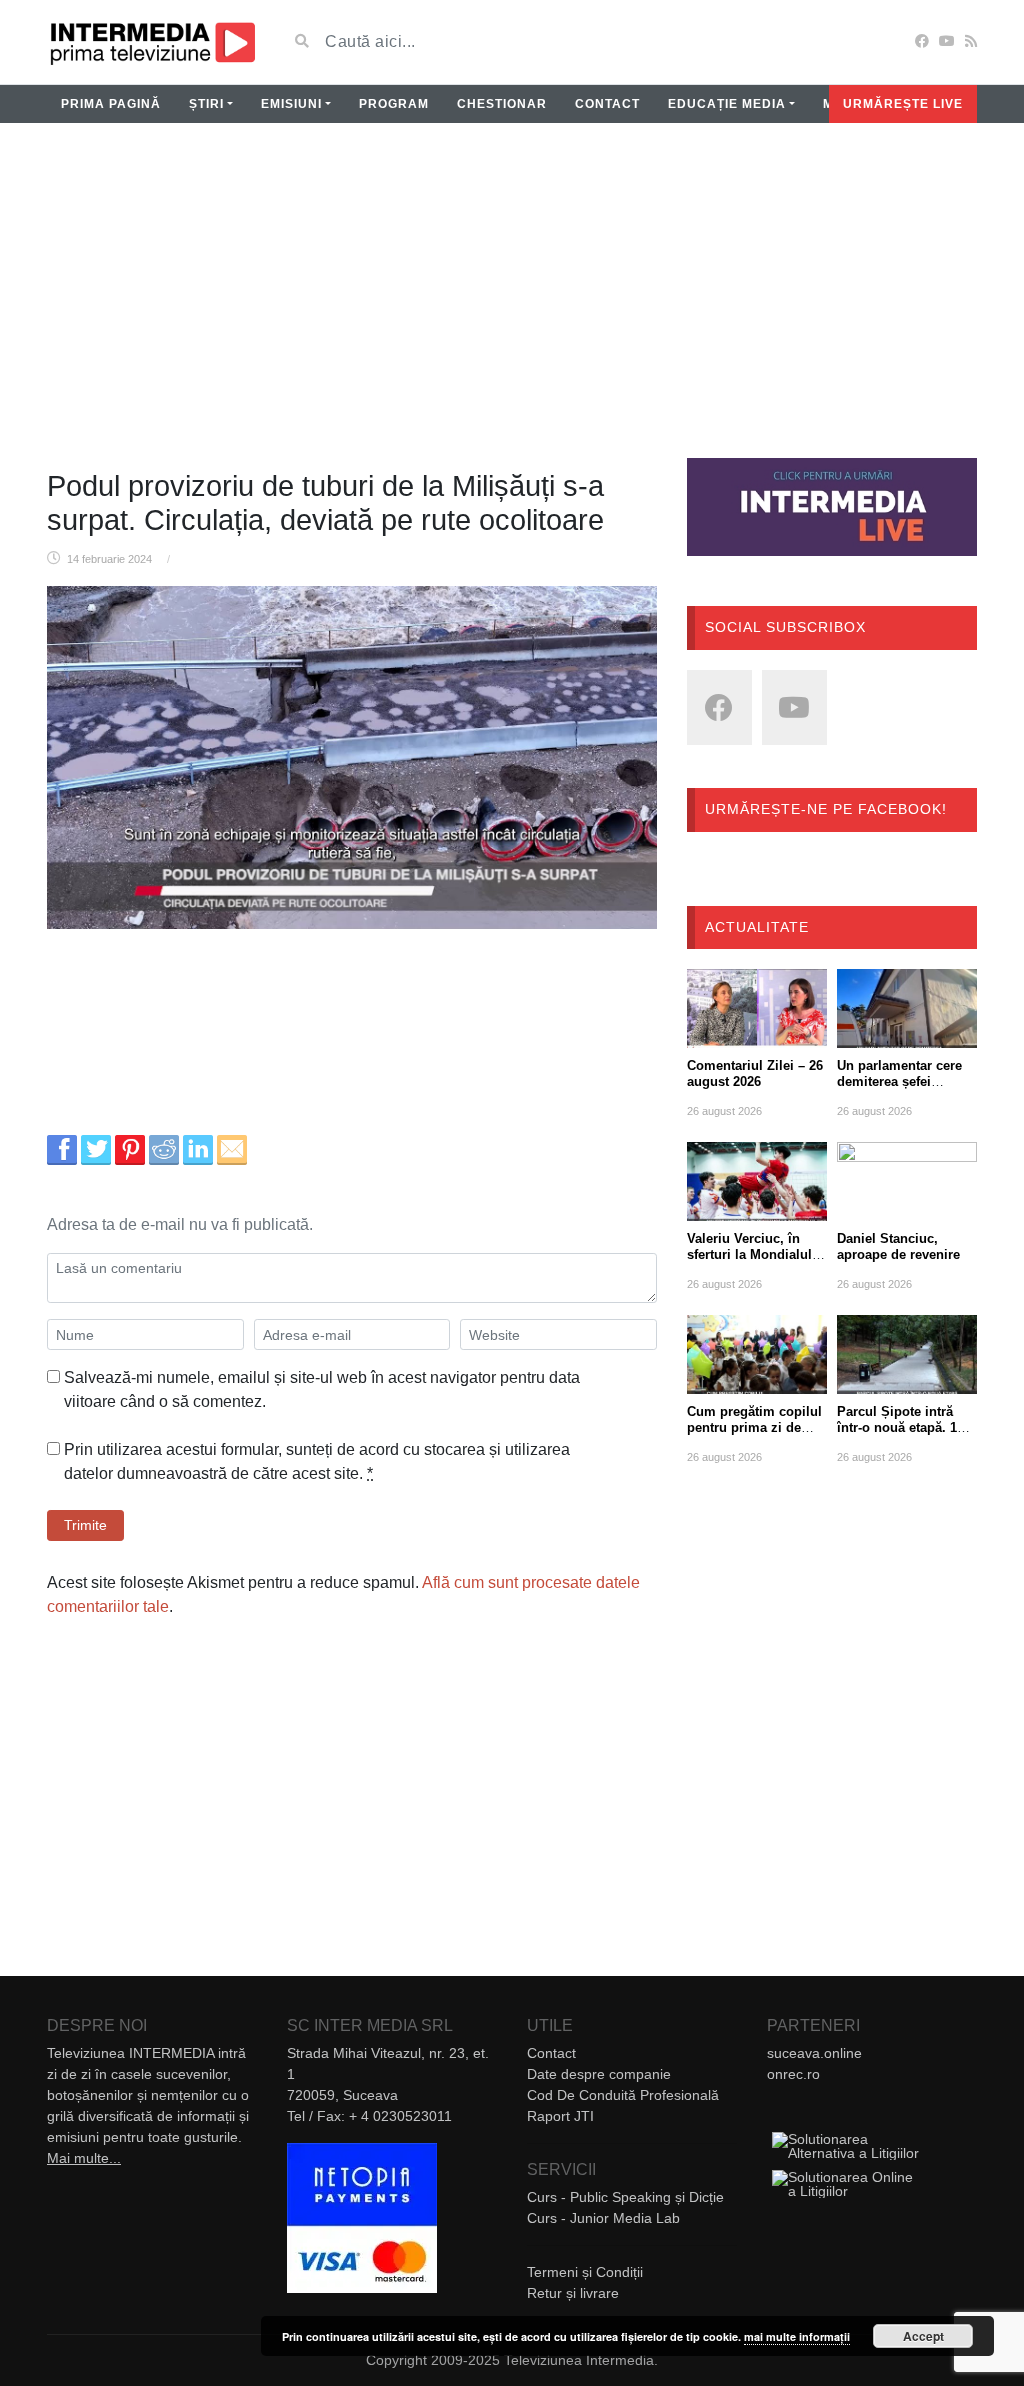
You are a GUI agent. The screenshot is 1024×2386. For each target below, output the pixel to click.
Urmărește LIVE (903, 104)
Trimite (85, 1525)
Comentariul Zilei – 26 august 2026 (755, 1073)
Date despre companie (599, 2074)
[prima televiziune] (152, 42)
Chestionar (502, 104)
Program (394, 104)
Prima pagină (111, 104)
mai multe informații (797, 2336)
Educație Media (727, 104)
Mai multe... (84, 2158)
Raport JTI (560, 2116)
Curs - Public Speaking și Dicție (625, 2197)
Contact (607, 104)
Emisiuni (291, 104)
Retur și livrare (573, 2293)
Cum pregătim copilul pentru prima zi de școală (754, 1427)
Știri (206, 104)
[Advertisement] (512, 303)
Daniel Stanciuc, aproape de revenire (898, 1246)
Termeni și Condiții (585, 2272)
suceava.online (814, 2053)
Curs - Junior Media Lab (603, 2218)
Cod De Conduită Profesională (623, 2095)
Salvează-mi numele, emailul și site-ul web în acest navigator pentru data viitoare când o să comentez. (322, 1389)
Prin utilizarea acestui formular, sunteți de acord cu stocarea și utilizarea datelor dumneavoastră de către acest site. (317, 1461)
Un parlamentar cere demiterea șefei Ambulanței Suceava (900, 1081)
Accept (923, 2336)
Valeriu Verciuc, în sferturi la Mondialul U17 (749, 1254)
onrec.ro (793, 2074)
